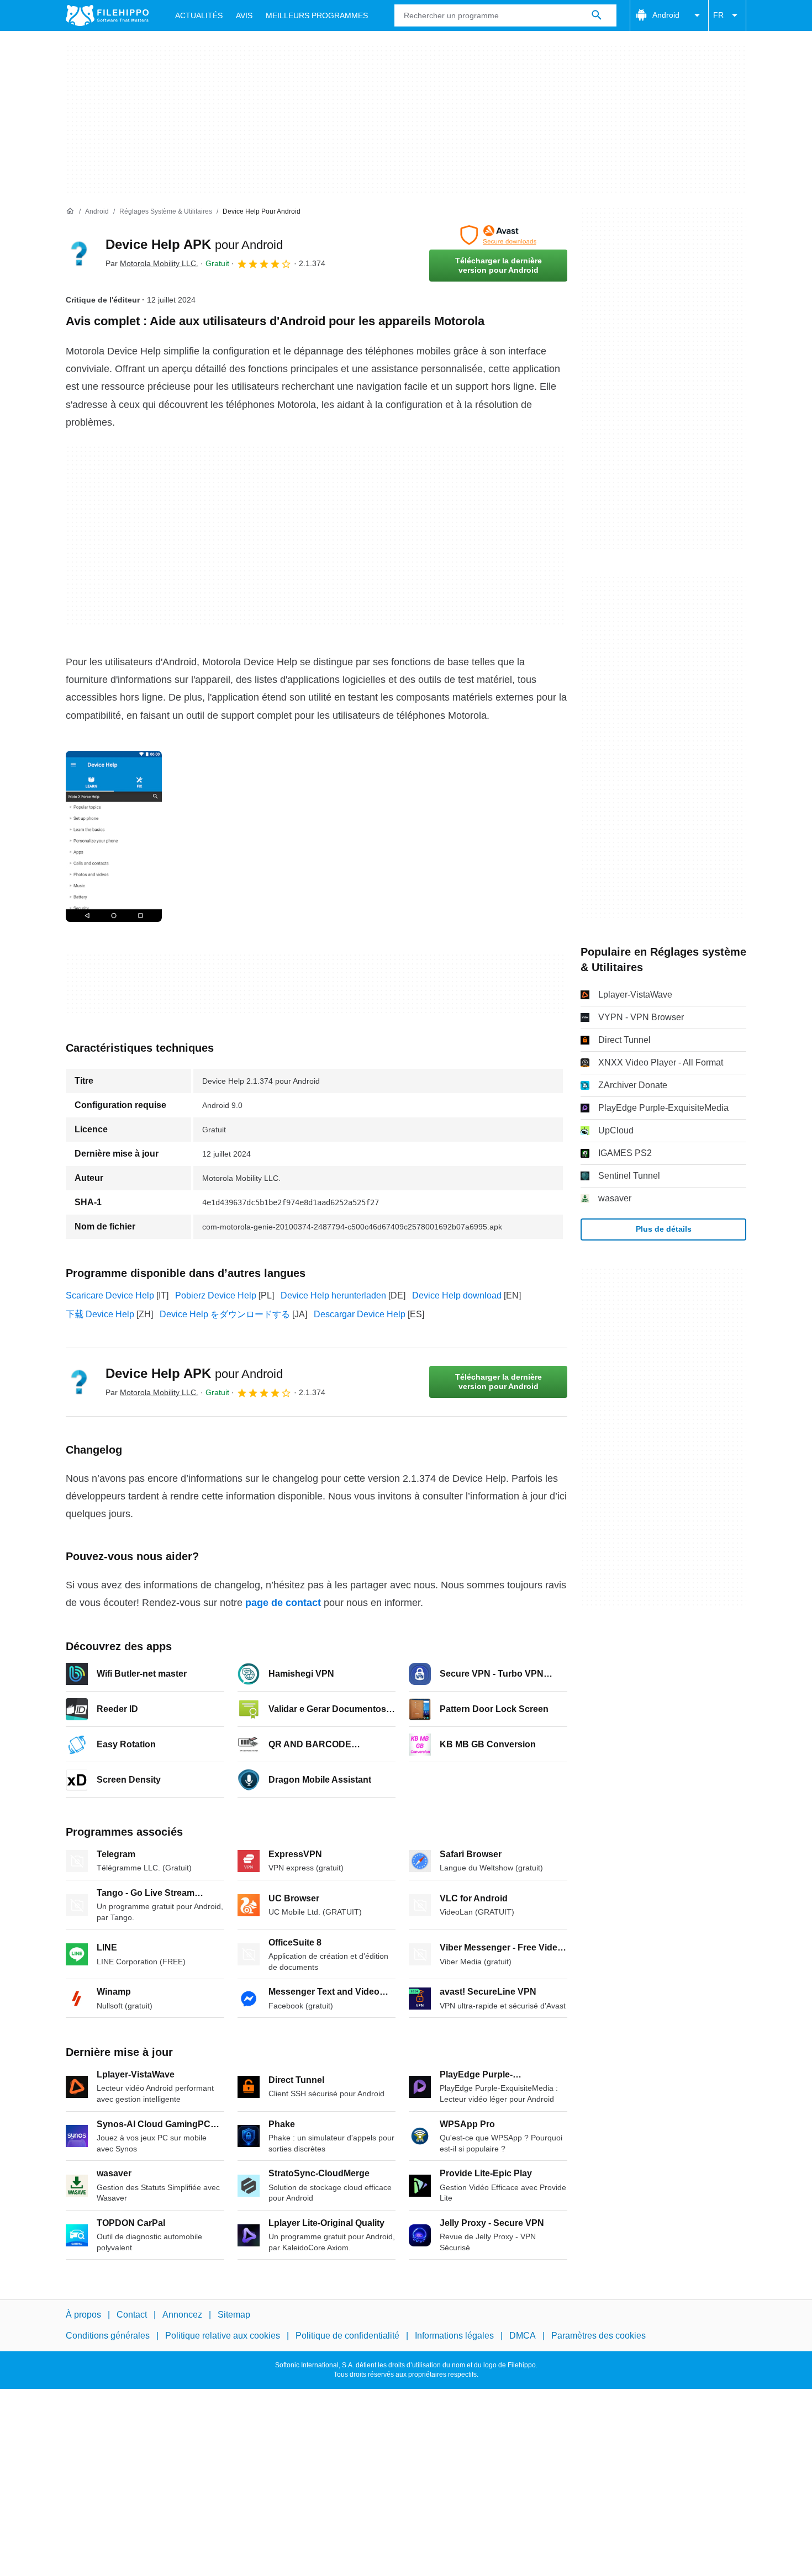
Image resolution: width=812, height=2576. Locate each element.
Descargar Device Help (360, 1314)
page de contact (283, 1603)
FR (718, 15)
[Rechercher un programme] (597, 15)
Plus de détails (664, 1229)
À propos (83, 2315)
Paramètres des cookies (599, 2336)
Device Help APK (194, 244)
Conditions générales (108, 2336)
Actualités (199, 15)
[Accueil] (70, 211)
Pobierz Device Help (216, 1295)
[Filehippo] (107, 15)
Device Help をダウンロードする (225, 1314)
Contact (132, 2315)
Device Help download (457, 1295)
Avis (244, 15)
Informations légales (454, 2336)
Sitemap (234, 2315)
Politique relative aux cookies (223, 2336)
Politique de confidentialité (347, 2336)
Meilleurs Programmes (317, 15)
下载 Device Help (100, 1314)
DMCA (523, 2336)
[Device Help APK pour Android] (79, 253)
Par (152, 263)
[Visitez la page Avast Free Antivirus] (498, 235)
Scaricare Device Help (110, 1295)
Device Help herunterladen (333, 1295)
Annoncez (182, 2315)
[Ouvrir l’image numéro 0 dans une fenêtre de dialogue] (114, 836)
